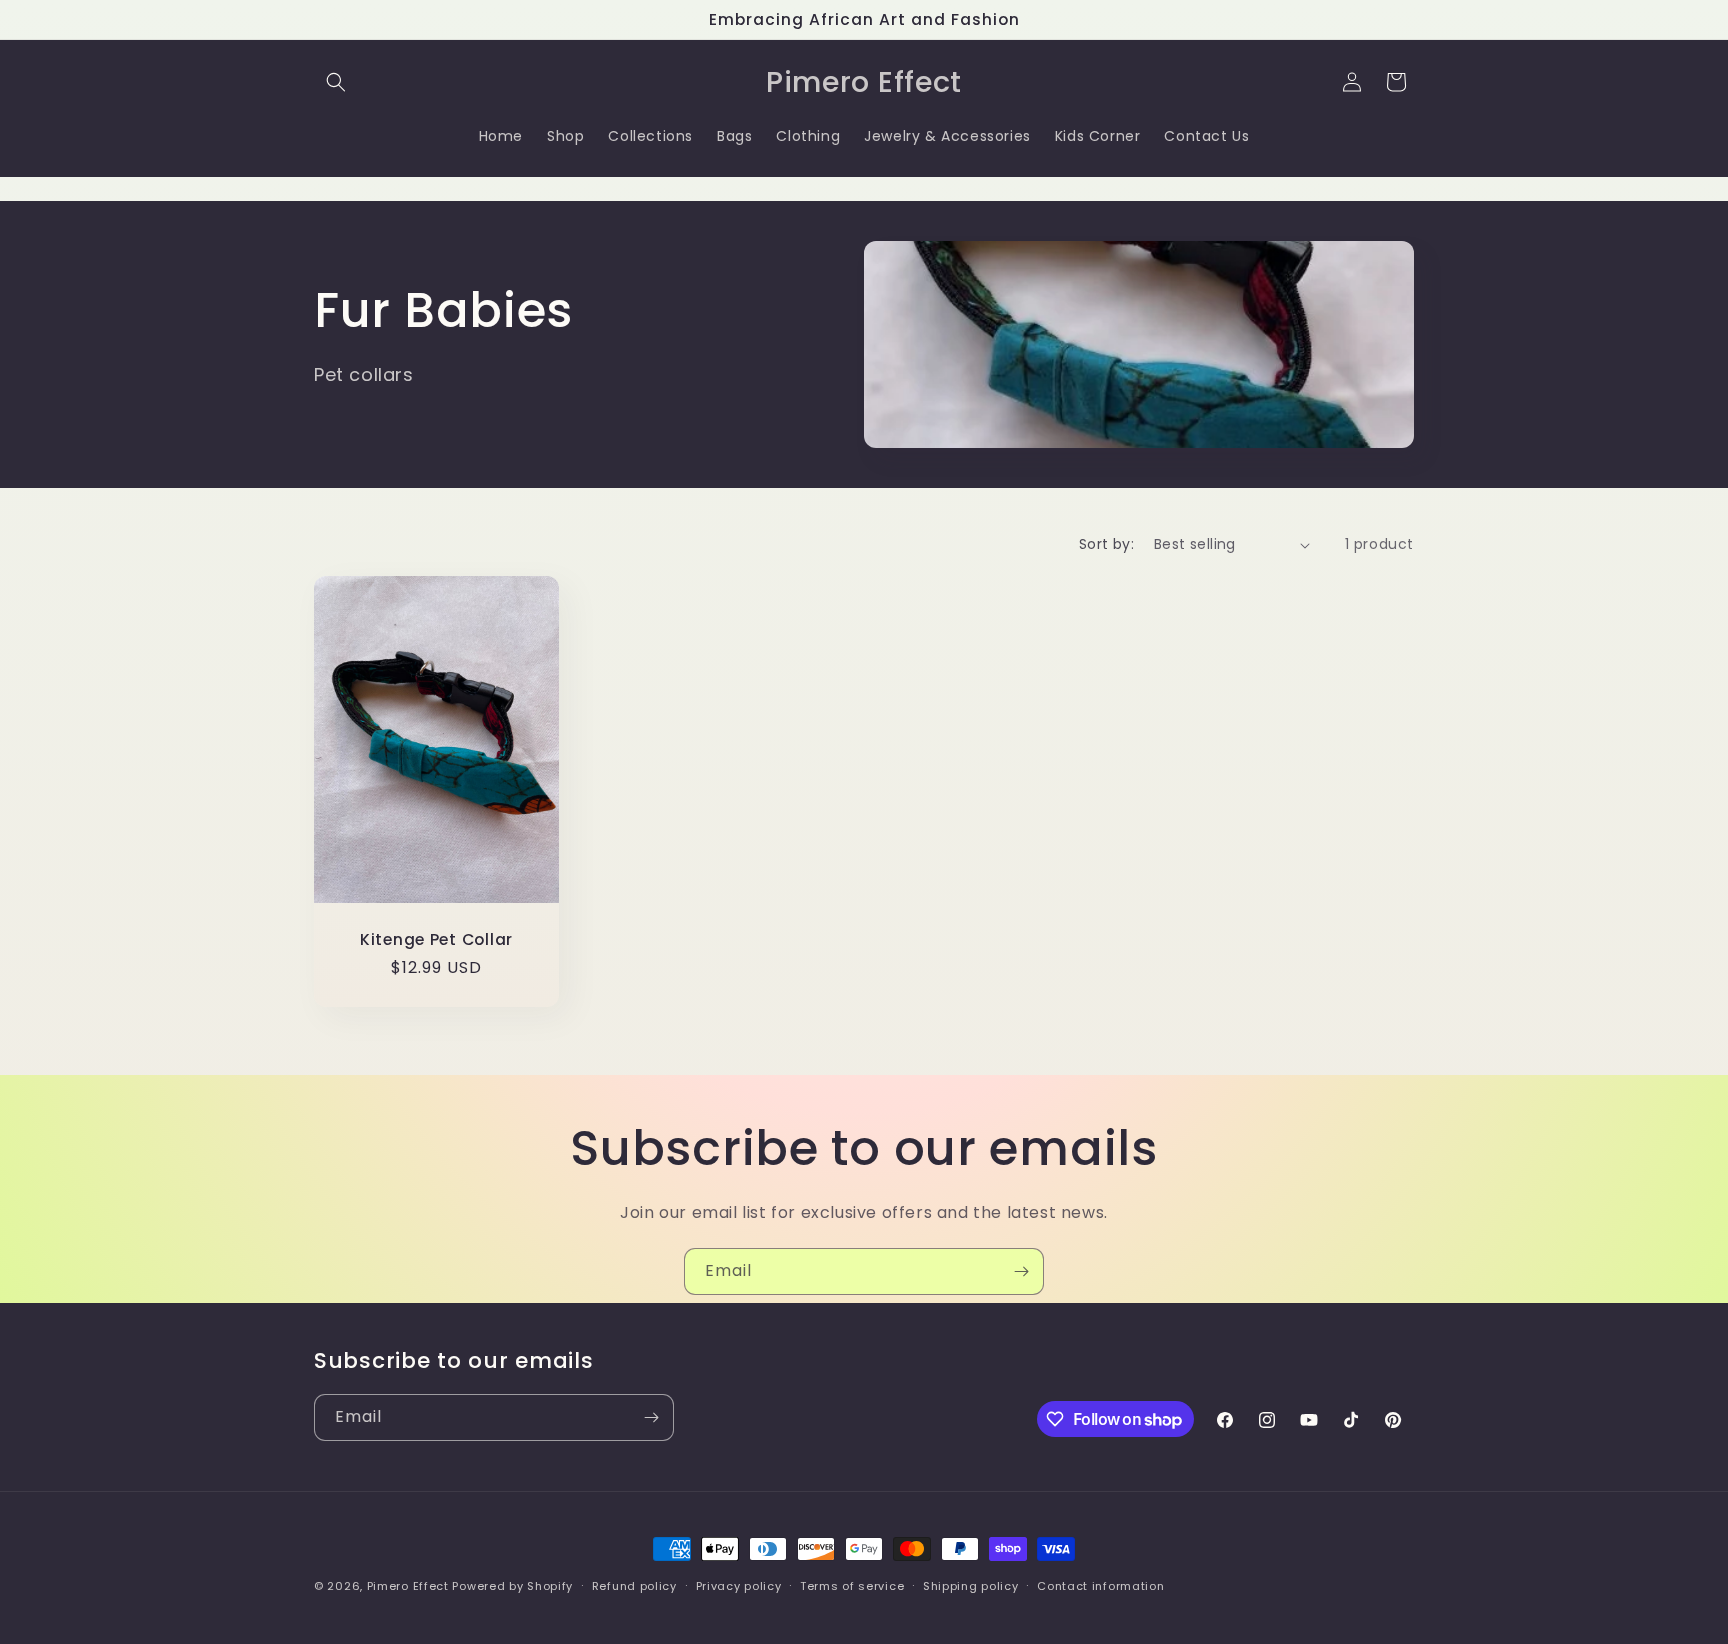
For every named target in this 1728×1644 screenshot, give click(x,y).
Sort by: (1106, 544)
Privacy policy (739, 1586)
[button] (336, 82)
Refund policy (634, 1586)
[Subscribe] (1021, 1271)
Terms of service (852, 1586)
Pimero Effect (408, 1586)
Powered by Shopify (512, 1586)
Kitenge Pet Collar (436, 939)
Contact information (1100, 1586)
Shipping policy (971, 1586)
